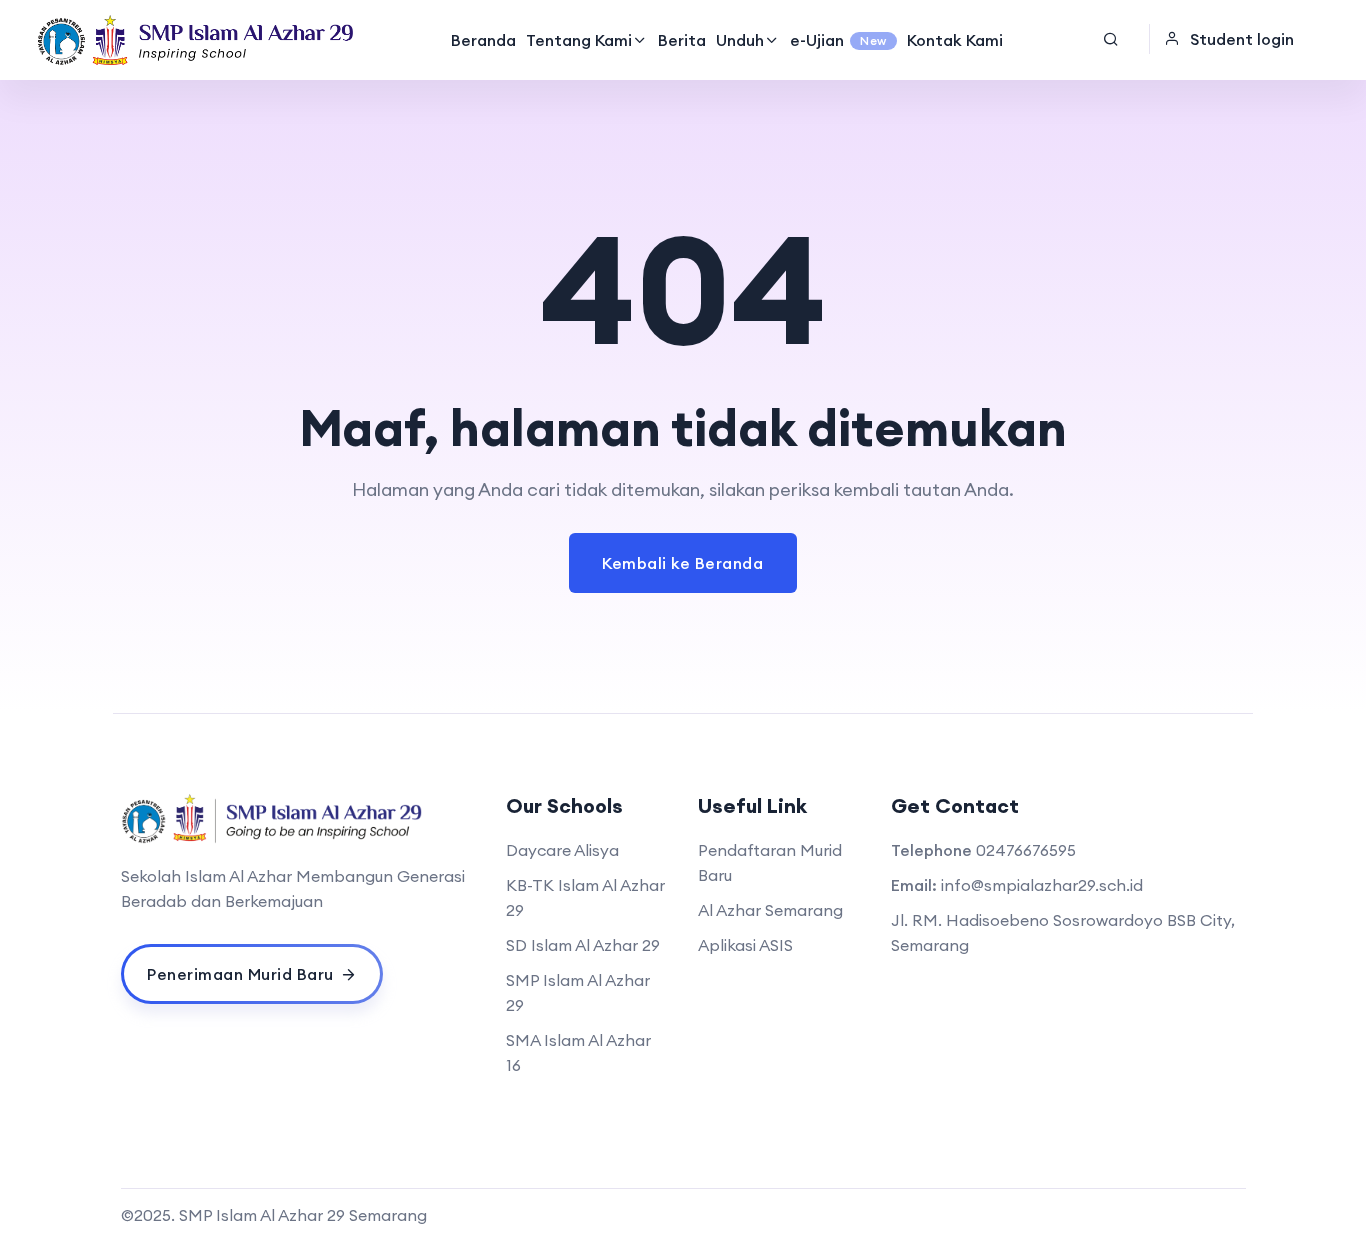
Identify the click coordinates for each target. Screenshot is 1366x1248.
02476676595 (1026, 850)
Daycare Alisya (562, 850)
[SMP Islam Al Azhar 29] (196, 40)
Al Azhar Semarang (770, 910)
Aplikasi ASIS (745, 945)
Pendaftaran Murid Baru (770, 862)
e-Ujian (838, 40)
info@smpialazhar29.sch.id (1042, 885)
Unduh (740, 40)
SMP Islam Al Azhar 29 (578, 992)
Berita (682, 40)
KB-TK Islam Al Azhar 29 (585, 897)
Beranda (483, 40)
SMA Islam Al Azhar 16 (578, 1052)
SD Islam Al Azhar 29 (583, 945)
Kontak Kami (955, 40)
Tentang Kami (579, 40)
